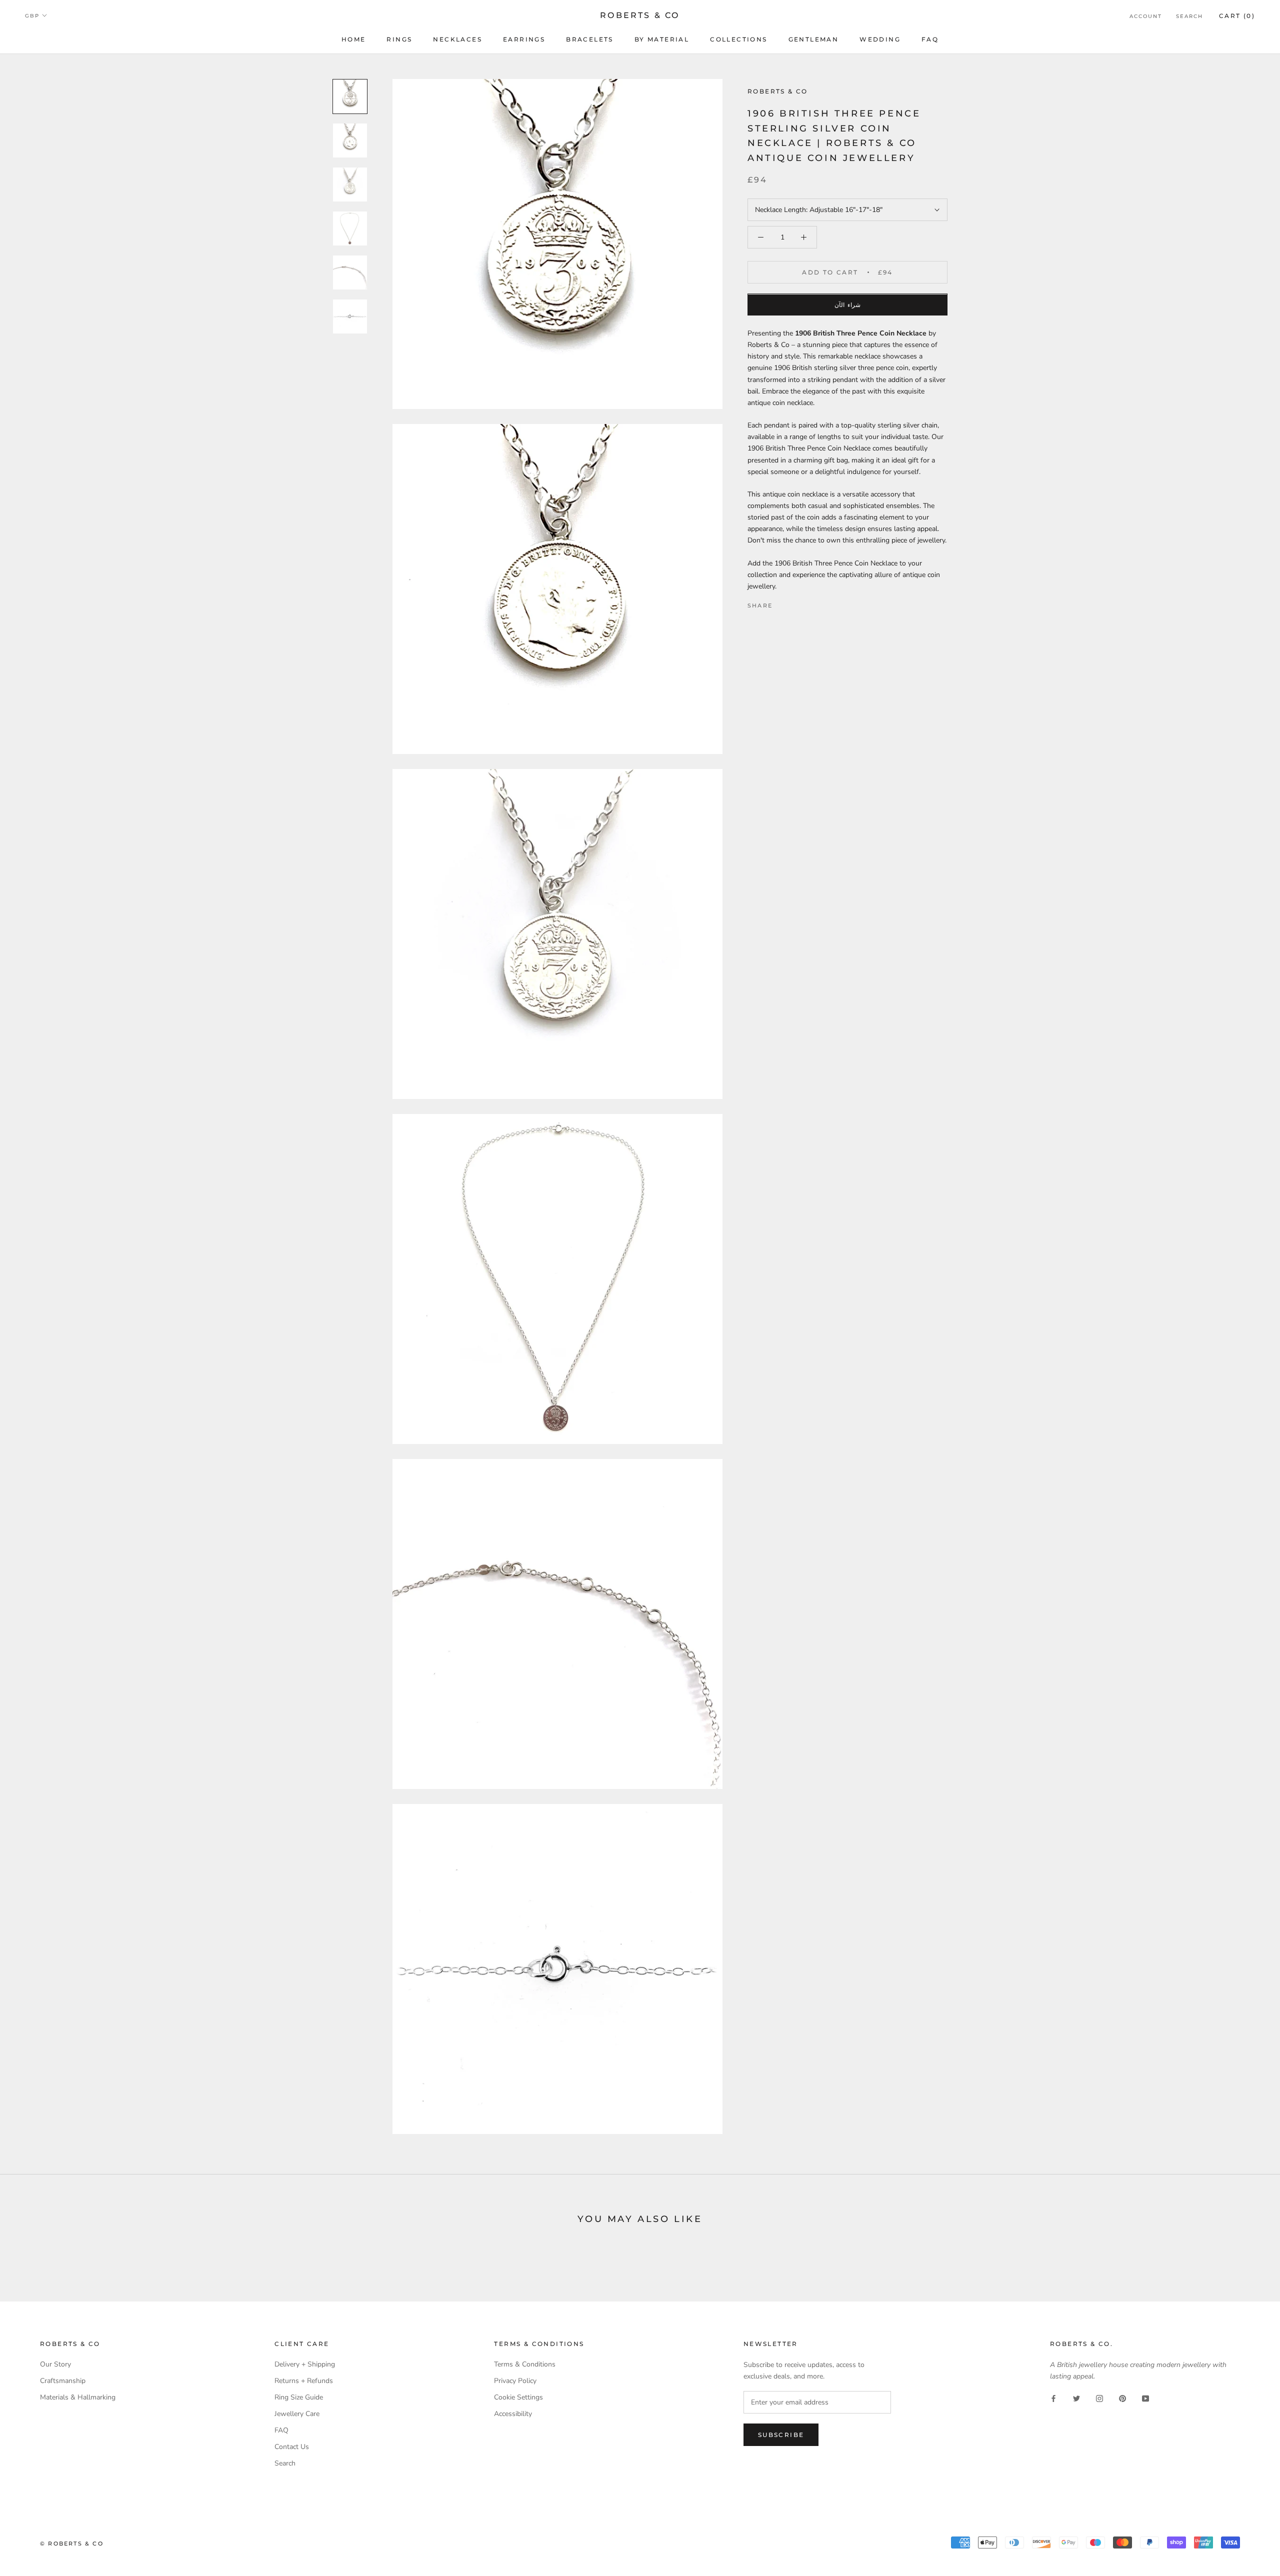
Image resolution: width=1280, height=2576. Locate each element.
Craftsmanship (63, 2381)
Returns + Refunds (304, 2381)
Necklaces (457, 39)
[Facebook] (782, 603)
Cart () (1237, 16)
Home (354, 39)
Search (1189, 16)
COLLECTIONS (738, 39)
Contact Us (292, 2447)
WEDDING (880, 39)
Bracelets (590, 39)
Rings (399, 39)
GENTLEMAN (814, 39)
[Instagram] (1099, 2398)
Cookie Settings (518, 2397)
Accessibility (513, 2414)
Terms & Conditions (525, 2364)
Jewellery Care (297, 2414)
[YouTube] (1145, 2398)
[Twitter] (795, 603)
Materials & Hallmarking (78, 2397)
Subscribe (781, 2435)
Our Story (55, 2364)
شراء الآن (847, 305)
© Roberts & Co (72, 2543)
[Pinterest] (808, 603)
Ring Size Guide (299, 2397)
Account (1146, 16)
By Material (662, 39)
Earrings (524, 39)
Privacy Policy (515, 2381)
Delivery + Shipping (305, 2364)
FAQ (930, 39)
